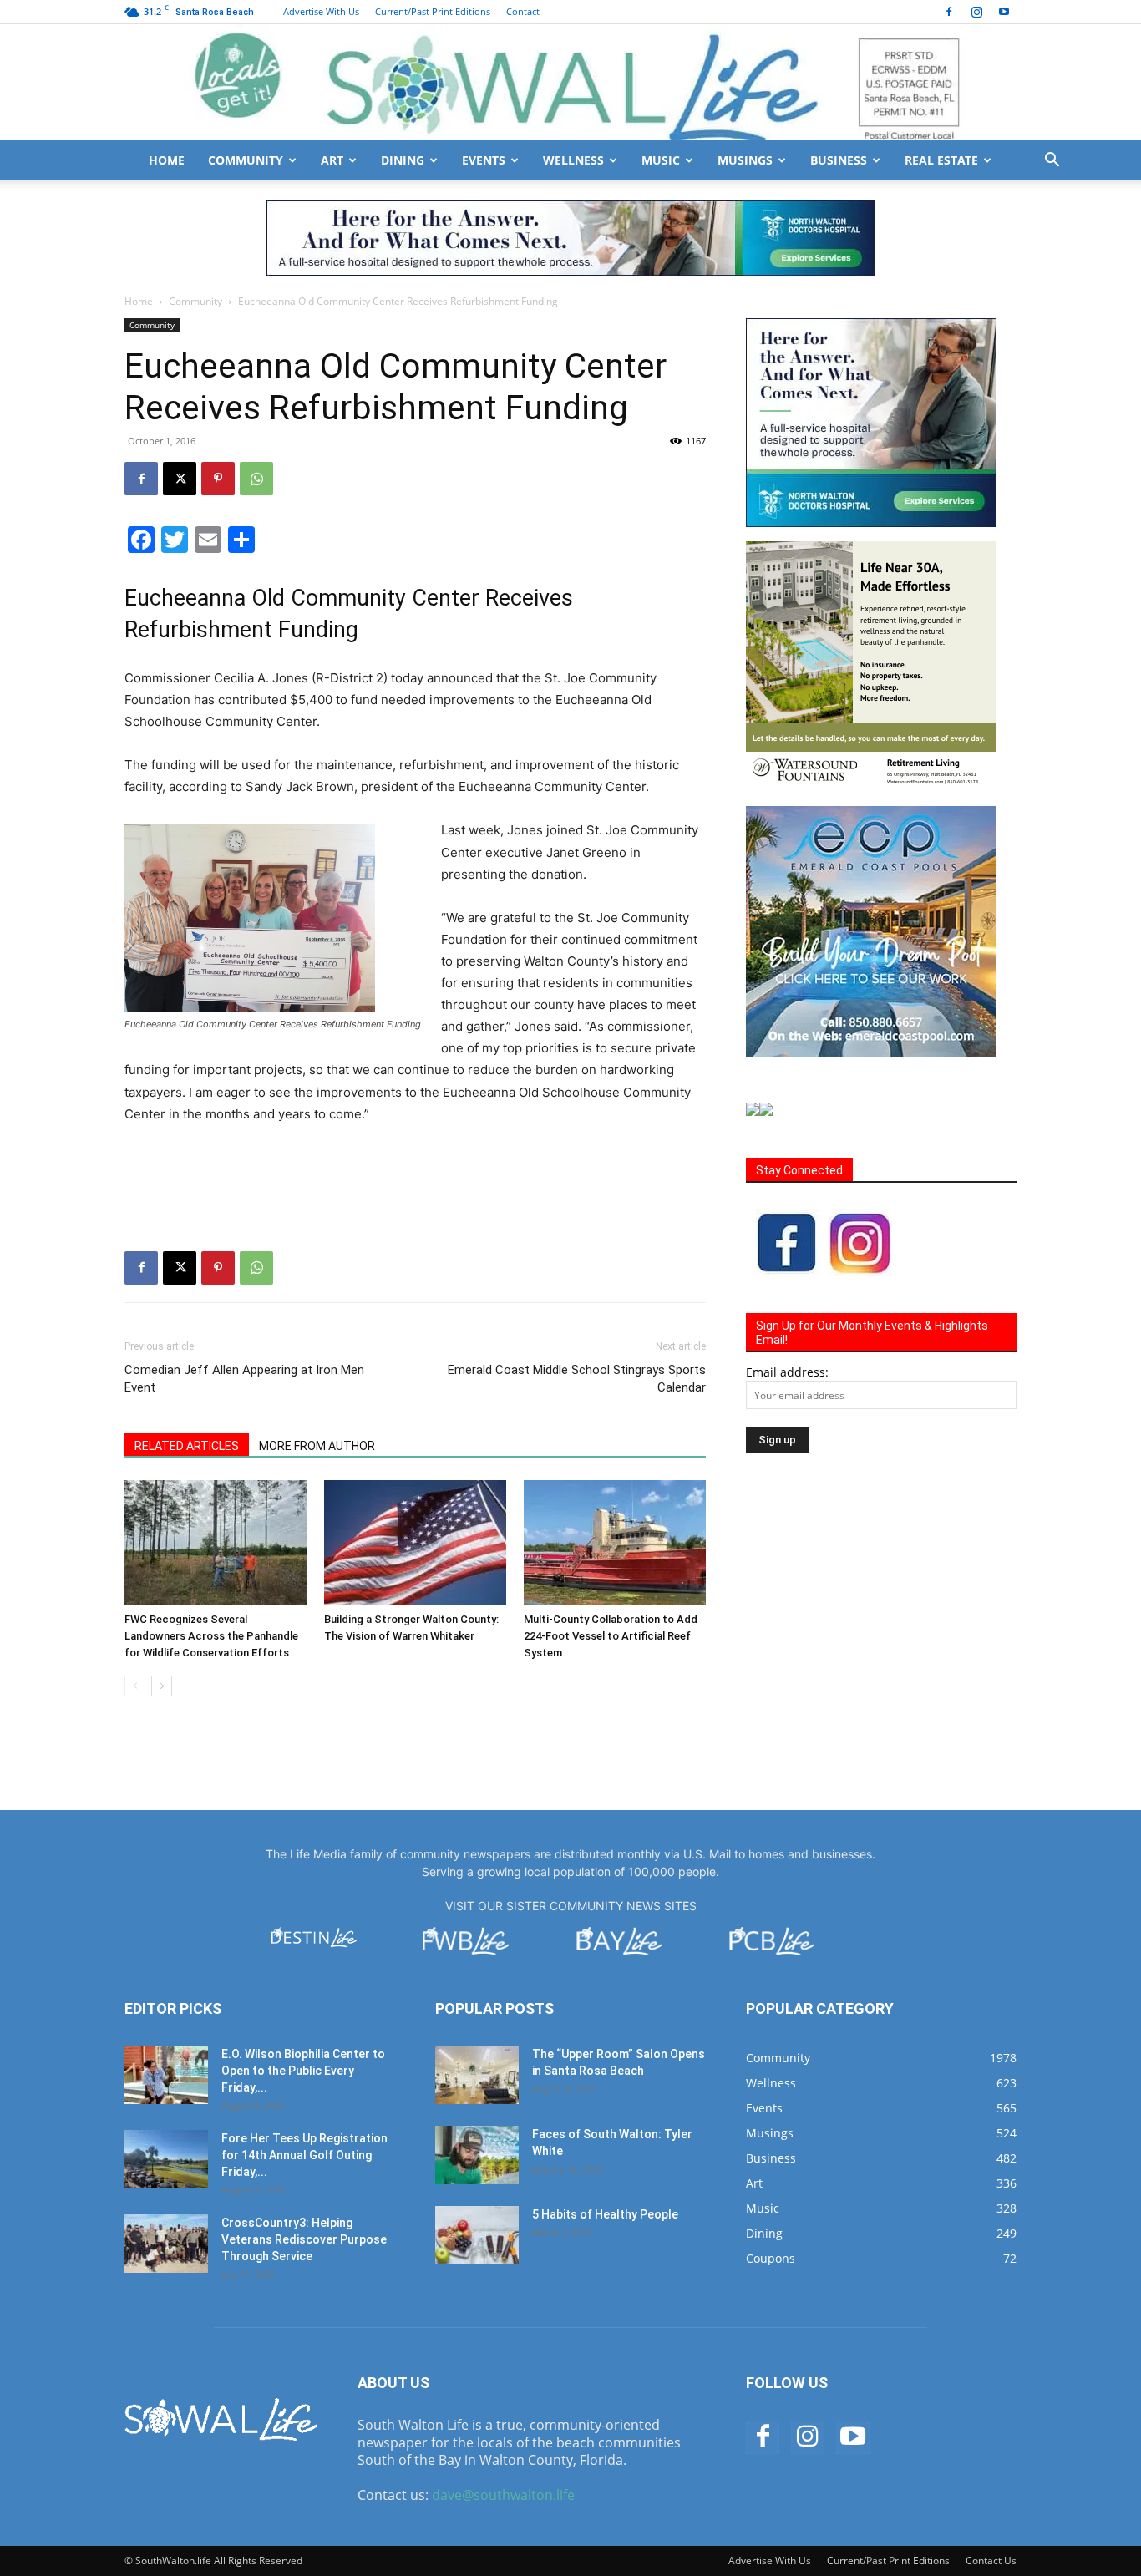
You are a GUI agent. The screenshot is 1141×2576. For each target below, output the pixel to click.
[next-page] (162, 1686)
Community (246, 160)
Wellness (573, 160)
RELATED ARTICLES (187, 1446)
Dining (403, 160)
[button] (1052, 162)
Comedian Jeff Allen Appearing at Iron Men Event (244, 1379)
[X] (180, 479)
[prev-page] (135, 1686)
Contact (523, 11)
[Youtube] (1004, 12)
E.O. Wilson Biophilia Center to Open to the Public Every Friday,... (303, 2071)
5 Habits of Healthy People (605, 2214)
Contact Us (991, 2561)
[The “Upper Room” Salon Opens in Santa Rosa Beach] (477, 2075)
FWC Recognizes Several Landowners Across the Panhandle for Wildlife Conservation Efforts (211, 1636)
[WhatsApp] (256, 479)
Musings (745, 160)
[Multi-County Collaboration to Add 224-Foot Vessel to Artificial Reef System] (615, 1543)
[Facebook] (949, 12)
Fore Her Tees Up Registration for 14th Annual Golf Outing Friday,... (304, 2155)
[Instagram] (976, 12)
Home (167, 160)
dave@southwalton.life (503, 2495)
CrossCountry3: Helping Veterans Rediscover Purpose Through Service (304, 2239)
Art (332, 160)
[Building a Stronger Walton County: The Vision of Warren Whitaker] (415, 1543)
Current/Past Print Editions (433, 11)
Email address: (787, 1372)
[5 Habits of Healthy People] (477, 2235)
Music (661, 160)
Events (484, 160)
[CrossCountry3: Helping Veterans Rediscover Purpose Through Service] (166, 2244)
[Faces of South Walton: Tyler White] (477, 2155)
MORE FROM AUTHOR (317, 1446)
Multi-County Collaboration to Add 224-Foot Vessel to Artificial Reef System (611, 1636)
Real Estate (941, 160)
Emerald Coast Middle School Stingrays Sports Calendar (577, 1379)
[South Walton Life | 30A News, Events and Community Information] (570, 82)
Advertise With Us (321, 11)
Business (839, 160)
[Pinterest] (218, 479)
